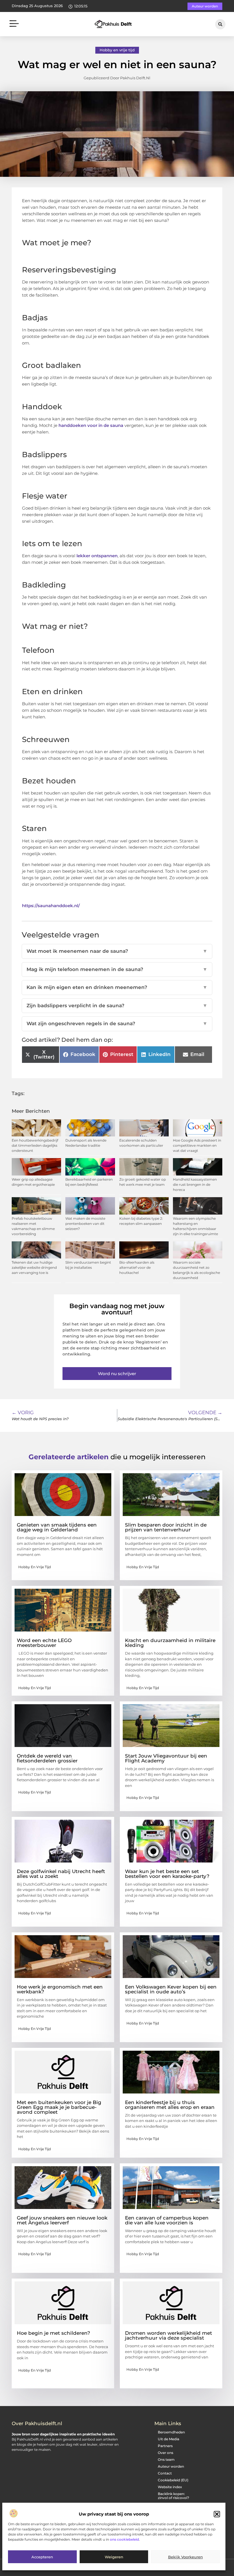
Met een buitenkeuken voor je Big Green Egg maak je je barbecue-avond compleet (59, 2107)
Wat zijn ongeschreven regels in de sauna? (117, 1023)
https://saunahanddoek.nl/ (51, 906)
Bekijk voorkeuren (185, 2557)
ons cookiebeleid (124, 2539)
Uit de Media (169, 2439)
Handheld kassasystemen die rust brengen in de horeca (195, 1184)
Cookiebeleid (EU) (173, 2480)
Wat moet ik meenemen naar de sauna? (117, 951)
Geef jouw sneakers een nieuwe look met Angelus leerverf (62, 2220)
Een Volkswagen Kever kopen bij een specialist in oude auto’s (171, 1989)
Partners (165, 2446)
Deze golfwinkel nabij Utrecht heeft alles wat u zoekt (61, 1874)
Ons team (166, 2460)
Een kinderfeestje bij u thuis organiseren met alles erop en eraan (170, 2105)
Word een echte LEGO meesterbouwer (44, 1643)
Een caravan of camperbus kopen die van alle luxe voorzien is (167, 2220)
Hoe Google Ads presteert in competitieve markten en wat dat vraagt (197, 1145)
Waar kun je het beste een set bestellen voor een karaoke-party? (167, 1874)
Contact (165, 2473)
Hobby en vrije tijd (117, 50)
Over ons (166, 2453)
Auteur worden (171, 2466)
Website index (170, 2487)
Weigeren (114, 2557)
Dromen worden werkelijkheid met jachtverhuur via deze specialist (169, 2335)
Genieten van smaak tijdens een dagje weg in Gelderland (57, 1527)
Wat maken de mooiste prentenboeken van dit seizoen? (85, 1224)
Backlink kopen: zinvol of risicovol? (174, 2496)
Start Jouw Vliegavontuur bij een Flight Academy (166, 1758)
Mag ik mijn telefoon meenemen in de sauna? (117, 969)
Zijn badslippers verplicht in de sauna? (117, 1006)
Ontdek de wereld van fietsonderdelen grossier (47, 1758)
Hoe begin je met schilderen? (54, 2333)
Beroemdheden (171, 2432)
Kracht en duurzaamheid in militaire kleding (170, 1643)
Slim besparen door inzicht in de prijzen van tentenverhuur (166, 1527)
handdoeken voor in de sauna (91, 425)
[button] (217, 2514)
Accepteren (42, 2557)
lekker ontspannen (97, 556)
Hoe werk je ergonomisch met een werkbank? (60, 1989)
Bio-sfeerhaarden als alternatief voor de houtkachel (137, 1267)
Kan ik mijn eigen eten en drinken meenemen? (117, 987)
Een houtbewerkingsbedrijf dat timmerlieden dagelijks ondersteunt (35, 1145)
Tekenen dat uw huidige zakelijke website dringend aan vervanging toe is (34, 1267)
